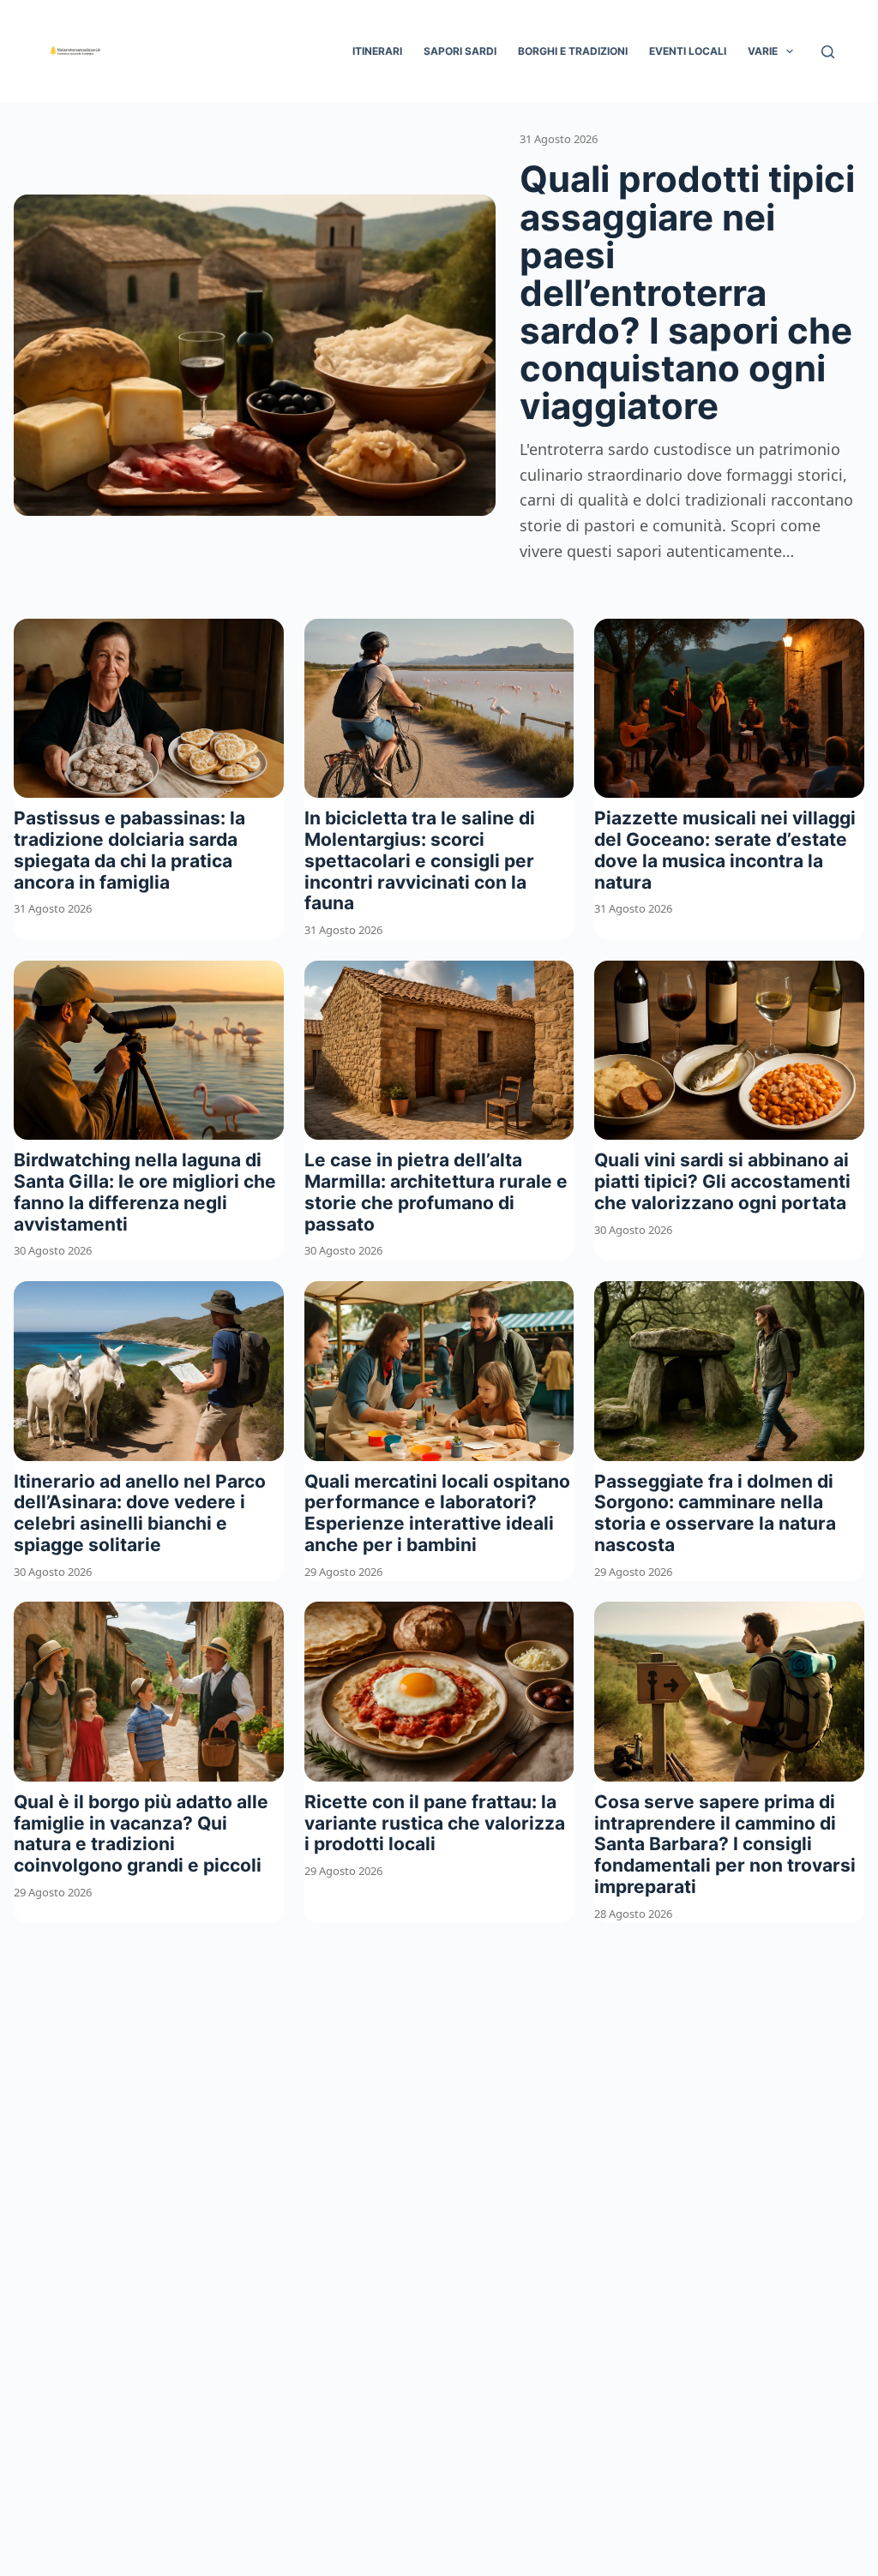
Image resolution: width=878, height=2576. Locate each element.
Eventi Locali (688, 51)
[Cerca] (828, 52)
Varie (763, 51)
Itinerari (377, 51)
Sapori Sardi (460, 51)
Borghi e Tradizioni (573, 51)
